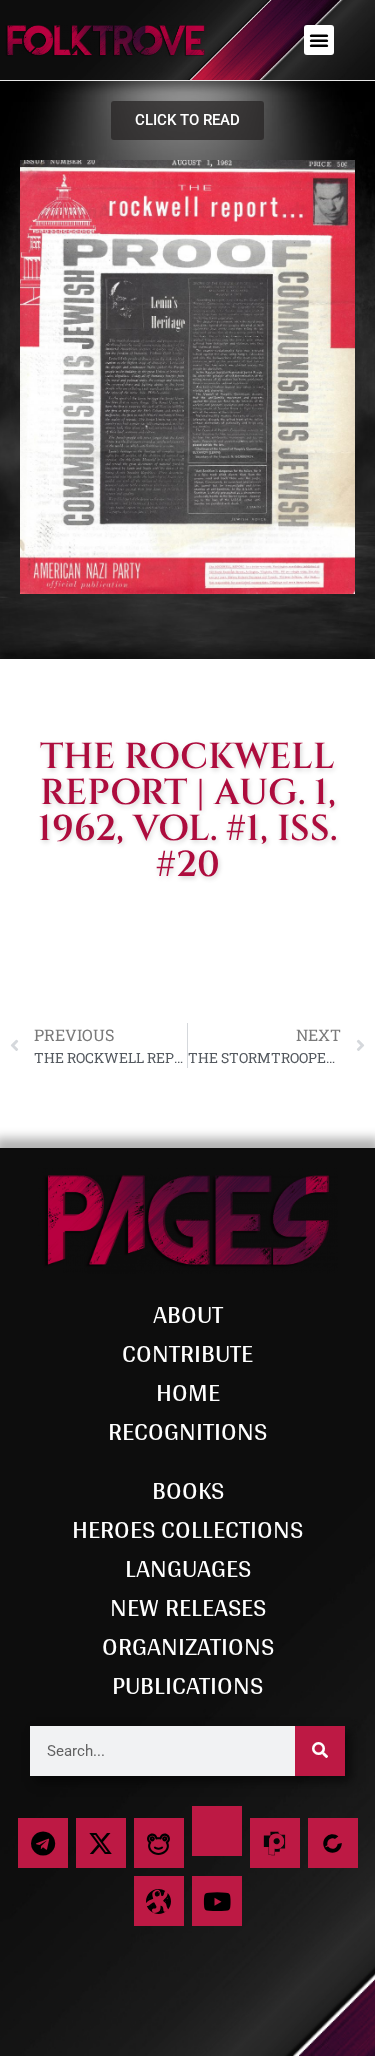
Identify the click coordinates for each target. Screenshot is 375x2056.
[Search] (320, 1751)
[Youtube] (217, 1901)
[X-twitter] (101, 1843)
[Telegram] (43, 1843)
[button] (319, 40)
